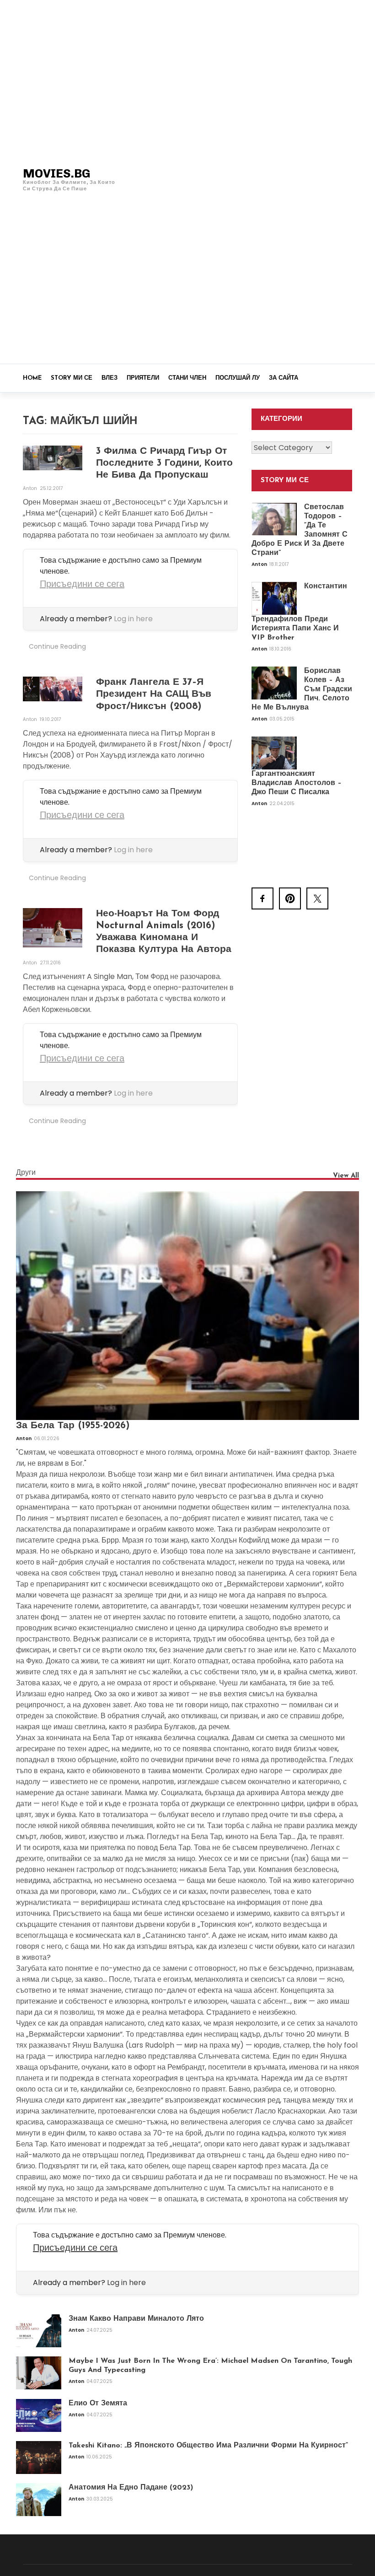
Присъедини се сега (82, 584)
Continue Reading (57, 646)
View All (346, 1176)
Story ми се (72, 378)
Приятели (143, 378)
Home (32, 378)
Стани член (187, 378)
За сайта (284, 378)
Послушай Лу (238, 378)
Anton (31, 488)
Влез (110, 378)
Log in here (133, 619)
